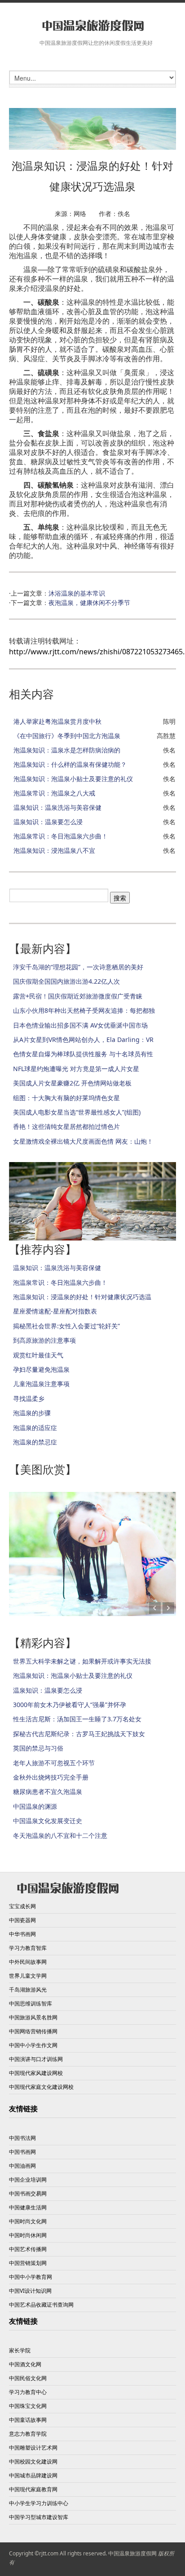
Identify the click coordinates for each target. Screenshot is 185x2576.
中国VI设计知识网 (30, 2291)
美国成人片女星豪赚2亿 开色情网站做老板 (72, 1083)
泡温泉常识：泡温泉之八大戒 (54, 793)
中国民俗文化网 (28, 2378)
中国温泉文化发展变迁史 (48, 1821)
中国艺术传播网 (28, 2249)
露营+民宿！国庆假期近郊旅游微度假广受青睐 (78, 996)
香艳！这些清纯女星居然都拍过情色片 (66, 1126)
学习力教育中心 (28, 2392)
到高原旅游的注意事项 (44, 1340)
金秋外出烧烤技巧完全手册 (51, 1777)
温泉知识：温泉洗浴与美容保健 (57, 807)
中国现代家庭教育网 (33, 2489)
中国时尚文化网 (28, 2221)
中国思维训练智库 (31, 2003)
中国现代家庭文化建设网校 (41, 2087)
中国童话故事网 (28, 2420)
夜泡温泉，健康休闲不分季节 (89, 603)
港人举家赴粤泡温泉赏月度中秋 (57, 721)
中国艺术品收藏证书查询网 (41, 2305)
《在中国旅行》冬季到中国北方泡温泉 (67, 736)
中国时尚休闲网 (28, 2235)
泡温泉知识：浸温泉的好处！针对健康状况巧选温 (82, 1297)
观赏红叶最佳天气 (38, 1355)
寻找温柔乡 (29, 1398)
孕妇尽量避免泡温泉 (41, 1369)
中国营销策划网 (28, 2263)
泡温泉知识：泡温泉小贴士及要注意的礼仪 (73, 779)
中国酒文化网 (25, 2364)
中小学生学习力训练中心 (39, 2503)
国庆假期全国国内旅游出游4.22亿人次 (66, 981)
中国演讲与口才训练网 (36, 2059)
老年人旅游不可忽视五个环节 (54, 1763)
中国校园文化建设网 (33, 2461)
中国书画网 (22, 2152)
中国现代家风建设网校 (36, 2073)
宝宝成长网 (22, 1906)
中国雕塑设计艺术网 (33, 2448)
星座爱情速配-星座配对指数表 (55, 1311)
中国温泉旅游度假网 (132, 2553)
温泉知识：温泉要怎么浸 (48, 822)
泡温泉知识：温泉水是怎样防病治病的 (67, 750)
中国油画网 (22, 2166)
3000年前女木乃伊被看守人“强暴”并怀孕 (70, 1705)
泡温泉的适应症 (35, 1428)
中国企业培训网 (28, 2180)
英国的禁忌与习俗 (38, 1748)
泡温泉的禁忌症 (35, 1442)
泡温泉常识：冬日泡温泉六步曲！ (61, 836)
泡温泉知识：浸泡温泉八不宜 (54, 850)
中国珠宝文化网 (28, 2406)
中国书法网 (22, 2138)
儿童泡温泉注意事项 (41, 1384)
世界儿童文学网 (28, 1976)
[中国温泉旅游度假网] (92, 26)
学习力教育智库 (28, 1948)
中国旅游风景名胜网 (33, 2017)
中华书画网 (22, 1934)
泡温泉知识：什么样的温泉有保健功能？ (70, 764)
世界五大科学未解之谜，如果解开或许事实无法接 (82, 1661)
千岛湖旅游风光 (28, 1990)
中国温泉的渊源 (35, 1806)
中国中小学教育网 (31, 2277)
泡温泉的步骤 (32, 1413)
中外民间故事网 (28, 1962)
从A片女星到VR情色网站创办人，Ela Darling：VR (83, 1039)
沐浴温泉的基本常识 (77, 593)
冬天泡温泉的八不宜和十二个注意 (60, 1835)
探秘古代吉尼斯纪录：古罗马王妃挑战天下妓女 (79, 1734)
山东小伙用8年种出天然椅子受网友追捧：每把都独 (84, 1010)
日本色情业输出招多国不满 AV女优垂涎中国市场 (80, 1025)
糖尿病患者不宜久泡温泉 (48, 1792)
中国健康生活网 (28, 2207)
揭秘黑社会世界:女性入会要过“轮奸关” (66, 1326)
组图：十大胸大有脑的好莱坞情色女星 (66, 1098)
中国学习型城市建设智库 (39, 2517)
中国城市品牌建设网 (33, 2475)
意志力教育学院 (28, 2434)
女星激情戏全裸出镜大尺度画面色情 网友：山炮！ (83, 1141)
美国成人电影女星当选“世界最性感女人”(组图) (77, 1112)
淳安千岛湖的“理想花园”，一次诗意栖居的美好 (78, 967)
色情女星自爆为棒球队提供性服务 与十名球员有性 (83, 1054)
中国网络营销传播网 (33, 2031)
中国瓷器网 (22, 1920)
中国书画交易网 (28, 2193)
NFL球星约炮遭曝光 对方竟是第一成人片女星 (76, 1069)
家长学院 (20, 2350)
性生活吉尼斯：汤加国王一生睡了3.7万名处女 (77, 1719)
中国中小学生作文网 (33, 2045)
